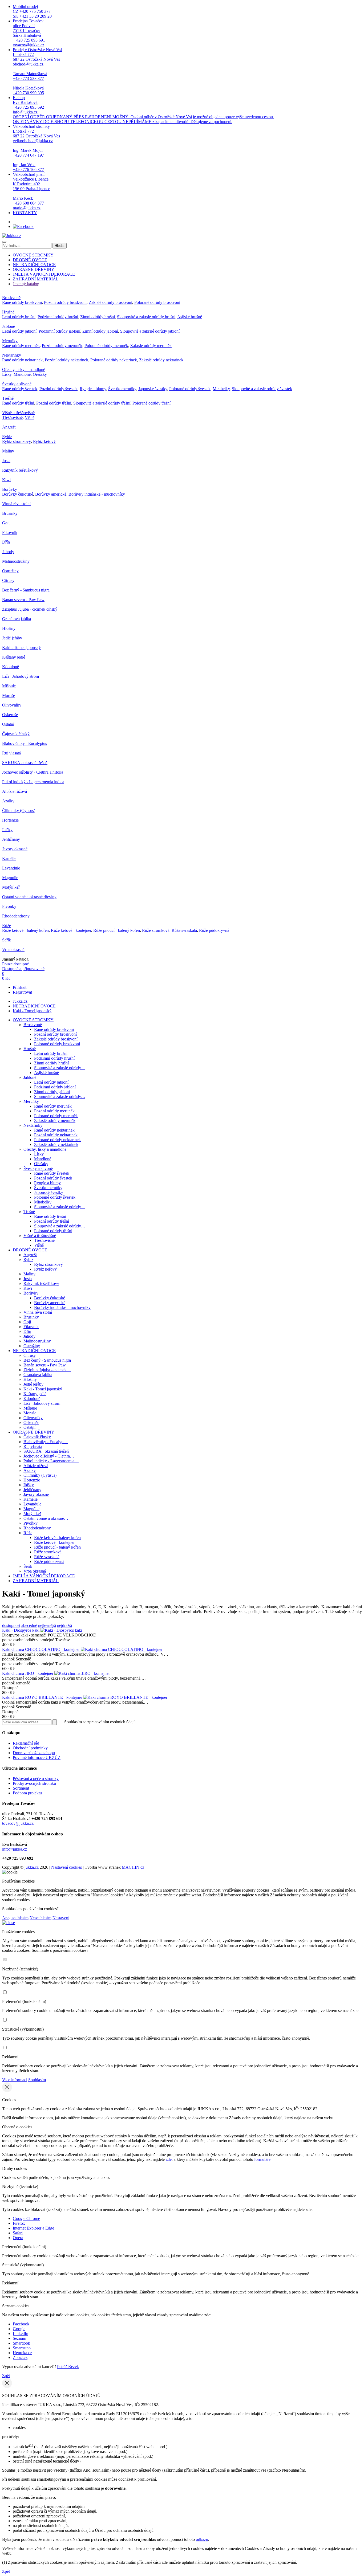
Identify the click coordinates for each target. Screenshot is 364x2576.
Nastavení (61, 1918)
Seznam (19, 2338)
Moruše (9, 695)
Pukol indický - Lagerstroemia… (51, 1461)
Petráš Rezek (68, 2367)
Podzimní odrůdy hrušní (58, 317)
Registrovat (22, 992)
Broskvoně (11, 298)
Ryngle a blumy (93, 389)
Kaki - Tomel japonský (21, 648)
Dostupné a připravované (23, 969)
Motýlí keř (11, 887)
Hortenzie (10, 820)
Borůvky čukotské (18, 494)
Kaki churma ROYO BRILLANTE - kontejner (43, 1697)
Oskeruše (10, 715)
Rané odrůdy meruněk (21, 346)
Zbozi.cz (20, 2357)
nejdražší (64, 1625)
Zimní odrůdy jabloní (100, 331)
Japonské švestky (153, 389)
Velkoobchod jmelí (31, 191)
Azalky (8, 801)
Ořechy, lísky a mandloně (24, 370)
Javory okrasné (15, 849)
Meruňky (10, 341)
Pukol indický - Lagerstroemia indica (33, 782)
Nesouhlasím (41, 1918)
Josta (6, 461)
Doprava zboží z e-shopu (34, 1753)
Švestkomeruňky (122, 389)
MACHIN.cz (133, 1867)
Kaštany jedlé (14, 657)
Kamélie (9, 858)
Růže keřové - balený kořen (25, 930)
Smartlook (21, 2343)
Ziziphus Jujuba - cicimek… (47, 1370)
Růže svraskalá (184, 930)
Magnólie (10, 878)
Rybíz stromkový (17, 441)
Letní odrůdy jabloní (19, 331)
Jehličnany (11, 839)
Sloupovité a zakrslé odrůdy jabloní (150, 331)
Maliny (8, 451)
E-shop (143, 110)
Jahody (8, 552)
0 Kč (6, 978)
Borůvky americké (51, 494)
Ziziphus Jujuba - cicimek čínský (30, 609)
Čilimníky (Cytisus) (19, 811)
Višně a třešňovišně (18, 413)
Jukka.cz (20, 1001)
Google (19, 2329)
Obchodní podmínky (30, 1748)
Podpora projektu (27, 1793)
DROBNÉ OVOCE (30, 260)
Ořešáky (40, 374)
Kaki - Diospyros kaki (21, 1630)
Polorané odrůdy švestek (190, 389)
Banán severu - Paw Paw (23, 600)
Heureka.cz (22, 2353)
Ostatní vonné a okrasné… (46, 1518)
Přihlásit (20, 987)
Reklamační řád (26, 1743)
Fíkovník (10, 532)
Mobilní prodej (32, 11)
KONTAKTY (25, 213)
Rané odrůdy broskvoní (22, 302)
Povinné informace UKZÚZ (37, 1758)
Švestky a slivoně (17, 384)
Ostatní (8, 724)
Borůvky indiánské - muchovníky (97, 494)
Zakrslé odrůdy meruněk (151, 346)
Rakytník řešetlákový (20, 470)
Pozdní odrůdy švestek (58, 389)
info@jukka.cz (15, 1849)
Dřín (6, 542)
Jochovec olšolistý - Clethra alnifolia (33, 772)
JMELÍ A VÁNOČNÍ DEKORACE (44, 274)
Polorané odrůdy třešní (151, 403)
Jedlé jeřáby (12, 638)
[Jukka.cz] (12, 236)
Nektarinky (12, 355)
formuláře (262, 2159)
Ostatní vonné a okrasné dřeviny (29, 897)
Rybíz (7, 437)
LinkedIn (21, 2334)
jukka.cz (32, 1867)
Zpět (6, 2376)
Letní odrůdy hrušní (19, 317)
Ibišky (7, 830)
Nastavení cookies (66, 1867)
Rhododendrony (16, 916)
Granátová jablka (17, 619)
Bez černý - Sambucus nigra (26, 590)
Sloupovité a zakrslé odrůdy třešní (102, 403)
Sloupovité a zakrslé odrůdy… (60, 1068)
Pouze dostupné (15, 964)
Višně (30, 417)
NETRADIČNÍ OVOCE (34, 265)
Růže (7, 926)
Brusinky (10, 513)
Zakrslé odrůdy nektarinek (161, 360)
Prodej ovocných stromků (34, 1783)
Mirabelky (221, 389)
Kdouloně (11, 667)
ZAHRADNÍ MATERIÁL (36, 279)
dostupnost (11, 1625)
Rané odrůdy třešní (18, 403)
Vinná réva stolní (16, 504)
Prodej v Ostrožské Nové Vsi (37, 71)
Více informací (15, 2080)
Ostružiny (10, 571)
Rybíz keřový (44, 441)
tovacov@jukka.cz (18, 1823)
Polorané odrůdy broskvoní (157, 302)
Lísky (7, 374)
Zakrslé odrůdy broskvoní (110, 302)
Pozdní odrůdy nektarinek (66, 360)
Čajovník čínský (16, 734)
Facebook (21, 2324)
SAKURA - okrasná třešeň (25, 763)
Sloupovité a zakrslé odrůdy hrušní (146, 317)
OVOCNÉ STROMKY (33, 255)
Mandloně (22, 374)
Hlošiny (9, 628)
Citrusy (8, 580)
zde (169, 2159)
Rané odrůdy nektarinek (22, 360)
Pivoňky (9, 906)
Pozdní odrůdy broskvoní (65, 302)
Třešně (8, 398)
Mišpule (9, 686)
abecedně (29, 1625)
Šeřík (7, 940)
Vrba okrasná (13, 950)
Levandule (11, 868)
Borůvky (10, 489)
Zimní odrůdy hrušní (98, 317)
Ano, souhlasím (15, 1918)
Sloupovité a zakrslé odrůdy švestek (262, 389)
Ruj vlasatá (11, 753)
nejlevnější (47, 1625)
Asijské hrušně (190, 317)
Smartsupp (22, 2348)
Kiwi (6, 480)
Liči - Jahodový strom (21, 676)
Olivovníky (12, 705)
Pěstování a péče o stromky (36, 1779)
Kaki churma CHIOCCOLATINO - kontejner (41, 1649)
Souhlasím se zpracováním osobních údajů (99, 1722)
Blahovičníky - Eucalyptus (25, 743)
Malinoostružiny (16, 561)
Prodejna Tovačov (29, 33)
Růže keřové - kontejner (71, 930)
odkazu (202, 2539)
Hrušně (8, 312)
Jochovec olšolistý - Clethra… (49, 1456)
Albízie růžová (15, 791)
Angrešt (9, 427)
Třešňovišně (12, 417)
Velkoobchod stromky (36, 148)
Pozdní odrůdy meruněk (62, 346)
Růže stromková (156, 930)
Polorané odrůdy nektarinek (114, 360)
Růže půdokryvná (214, 930)
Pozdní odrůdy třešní (54, 403)
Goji (6, 523)
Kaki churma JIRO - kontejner (28, 1673)
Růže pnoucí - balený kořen (117, 930)
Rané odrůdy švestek (20, 389)
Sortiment (21, 1788)
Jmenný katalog (26, 284)
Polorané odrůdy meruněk (106, 346)
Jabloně (9, 326)
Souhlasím (37, 2080)
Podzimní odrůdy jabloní (59, 331)
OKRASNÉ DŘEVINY (34, 269)
